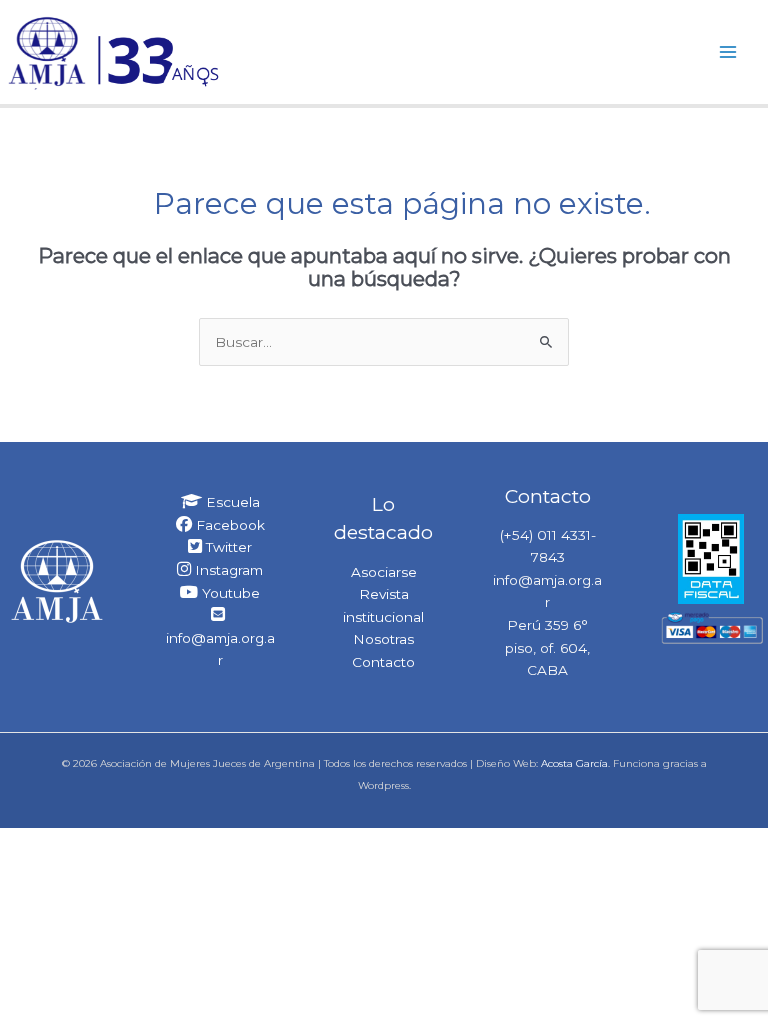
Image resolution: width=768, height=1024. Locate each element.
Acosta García (574, 763)
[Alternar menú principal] (728, 51)
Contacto (383, 662)
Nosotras (383, 639)
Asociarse (384, 572)
